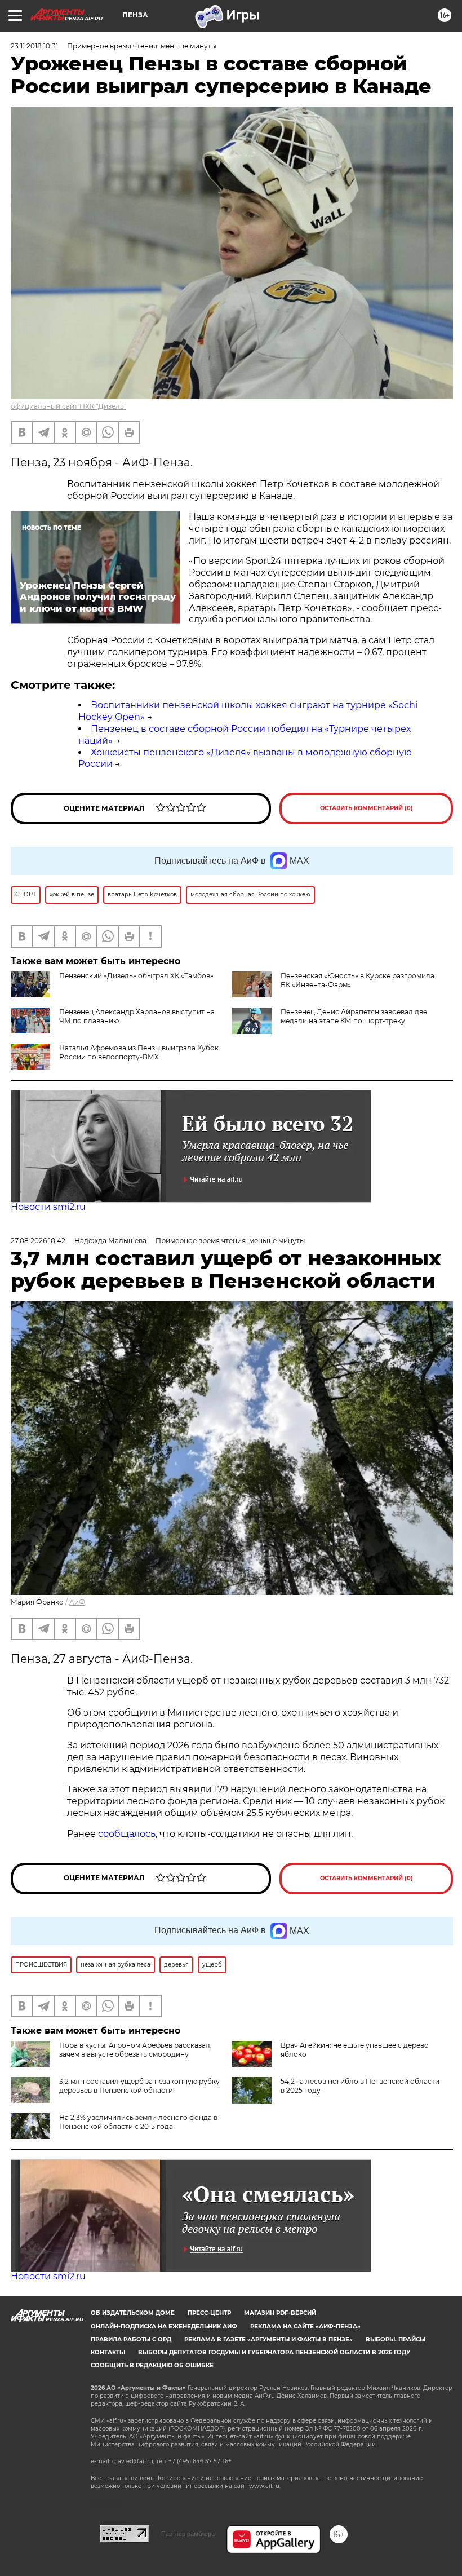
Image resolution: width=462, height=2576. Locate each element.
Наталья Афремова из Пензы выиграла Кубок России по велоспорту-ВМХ (139, 1052)
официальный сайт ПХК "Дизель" (68, 406)
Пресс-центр (209, 2313)
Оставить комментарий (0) (367, 808)
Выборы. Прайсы (396, 2339)
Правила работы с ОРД (131, 2339)
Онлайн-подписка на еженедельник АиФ (164, 2327)
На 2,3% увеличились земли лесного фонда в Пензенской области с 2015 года (138, 2122)
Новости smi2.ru (48, 1207)
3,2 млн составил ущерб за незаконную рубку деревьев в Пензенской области (139, 2086)
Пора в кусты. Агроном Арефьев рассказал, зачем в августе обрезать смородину (136, 2050)
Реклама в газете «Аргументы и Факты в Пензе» (268, 2339)
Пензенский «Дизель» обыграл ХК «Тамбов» (136, 976)
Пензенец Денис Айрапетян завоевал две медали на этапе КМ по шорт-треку (354, 1016)
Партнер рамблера (188, 2534)
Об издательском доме (133, 2313)
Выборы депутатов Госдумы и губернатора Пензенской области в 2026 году (274, 2352)
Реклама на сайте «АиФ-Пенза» (305, 2327)
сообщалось (127, 1834)
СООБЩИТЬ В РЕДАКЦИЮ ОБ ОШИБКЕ (152, 2365)
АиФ (77, 1602)
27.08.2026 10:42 (38, 1241)
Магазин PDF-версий (280, 2313)
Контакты (108, 2352)
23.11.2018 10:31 (34, 46)
